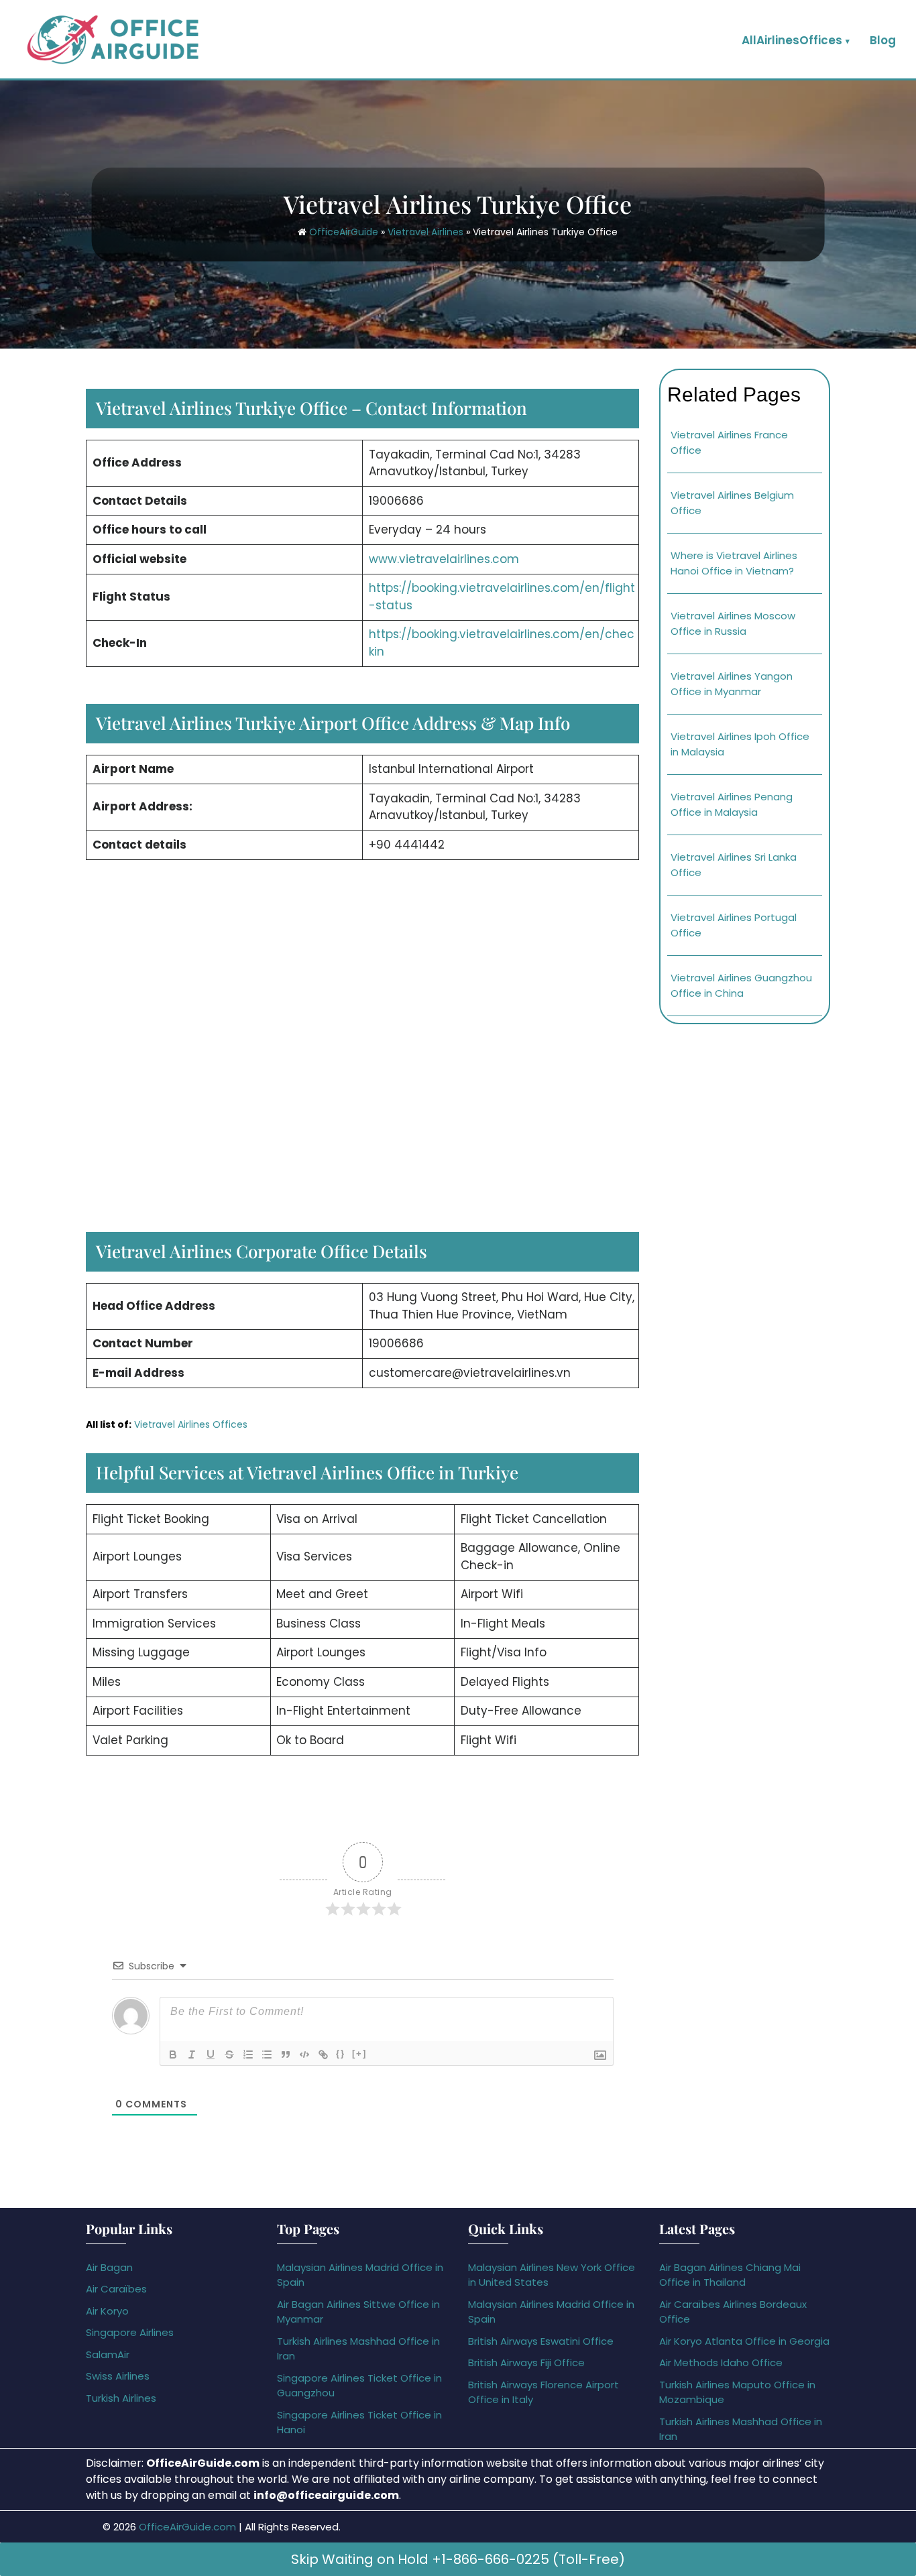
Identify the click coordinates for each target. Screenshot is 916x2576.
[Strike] (229, 2054)
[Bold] (173, 2054)
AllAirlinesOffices (792, 40)
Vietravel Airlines (425, 232)
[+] (359, 2053)
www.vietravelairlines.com (444, 559)
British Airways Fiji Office (526, 2363)
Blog (883, 40)
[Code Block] (304, 2054)
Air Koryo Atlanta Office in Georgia (744, 2341)
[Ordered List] (248, 2054)
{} (341, 2053)
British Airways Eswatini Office (541, 2341)
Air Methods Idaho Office (721, 2363)
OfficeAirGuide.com (187, 2527)
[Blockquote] (286, 2054)
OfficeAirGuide (344, 232)
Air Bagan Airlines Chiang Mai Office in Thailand (730, 2275)
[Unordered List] (267, 2054)
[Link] (323, 2054)
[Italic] (192, 2054)
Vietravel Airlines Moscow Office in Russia (733, 623)
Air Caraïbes (116, 2289)
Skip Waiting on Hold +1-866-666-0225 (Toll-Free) (458, 2559)
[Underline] (211, 2054)
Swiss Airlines (118, 2376)
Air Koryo (107, 2311)
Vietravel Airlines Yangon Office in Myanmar (732, 684)
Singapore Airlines (130, 2332)
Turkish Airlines (121, 2398)
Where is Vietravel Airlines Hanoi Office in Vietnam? (734, 563)
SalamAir (108, 2354)
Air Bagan (109, 2267)
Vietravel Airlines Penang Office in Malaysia (732, 804)
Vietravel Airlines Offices (191, 1424)
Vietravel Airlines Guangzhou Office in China (741, 985)
